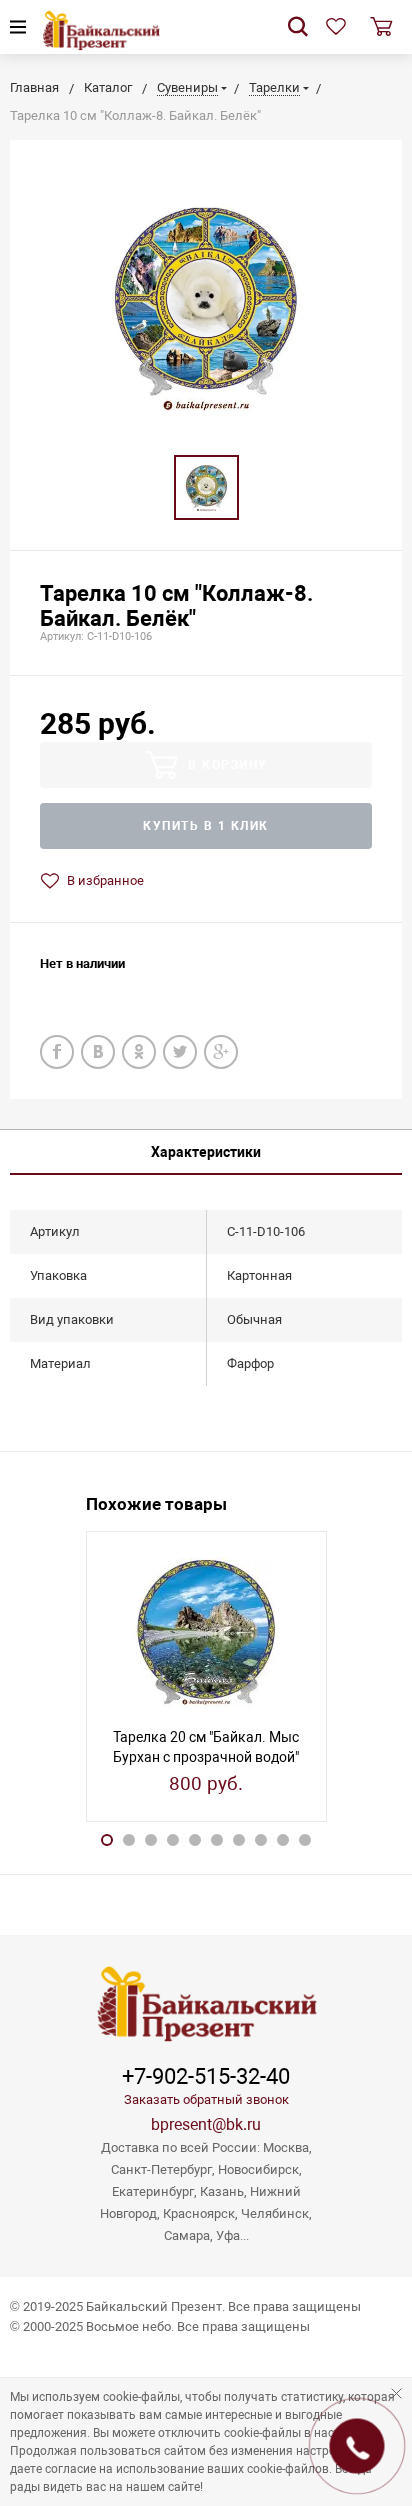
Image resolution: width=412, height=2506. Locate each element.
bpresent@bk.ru (206, 2124)
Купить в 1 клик (206, 826)
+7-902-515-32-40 (206, 2077)
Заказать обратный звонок (206, 2099)
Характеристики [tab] (206, 1152)
